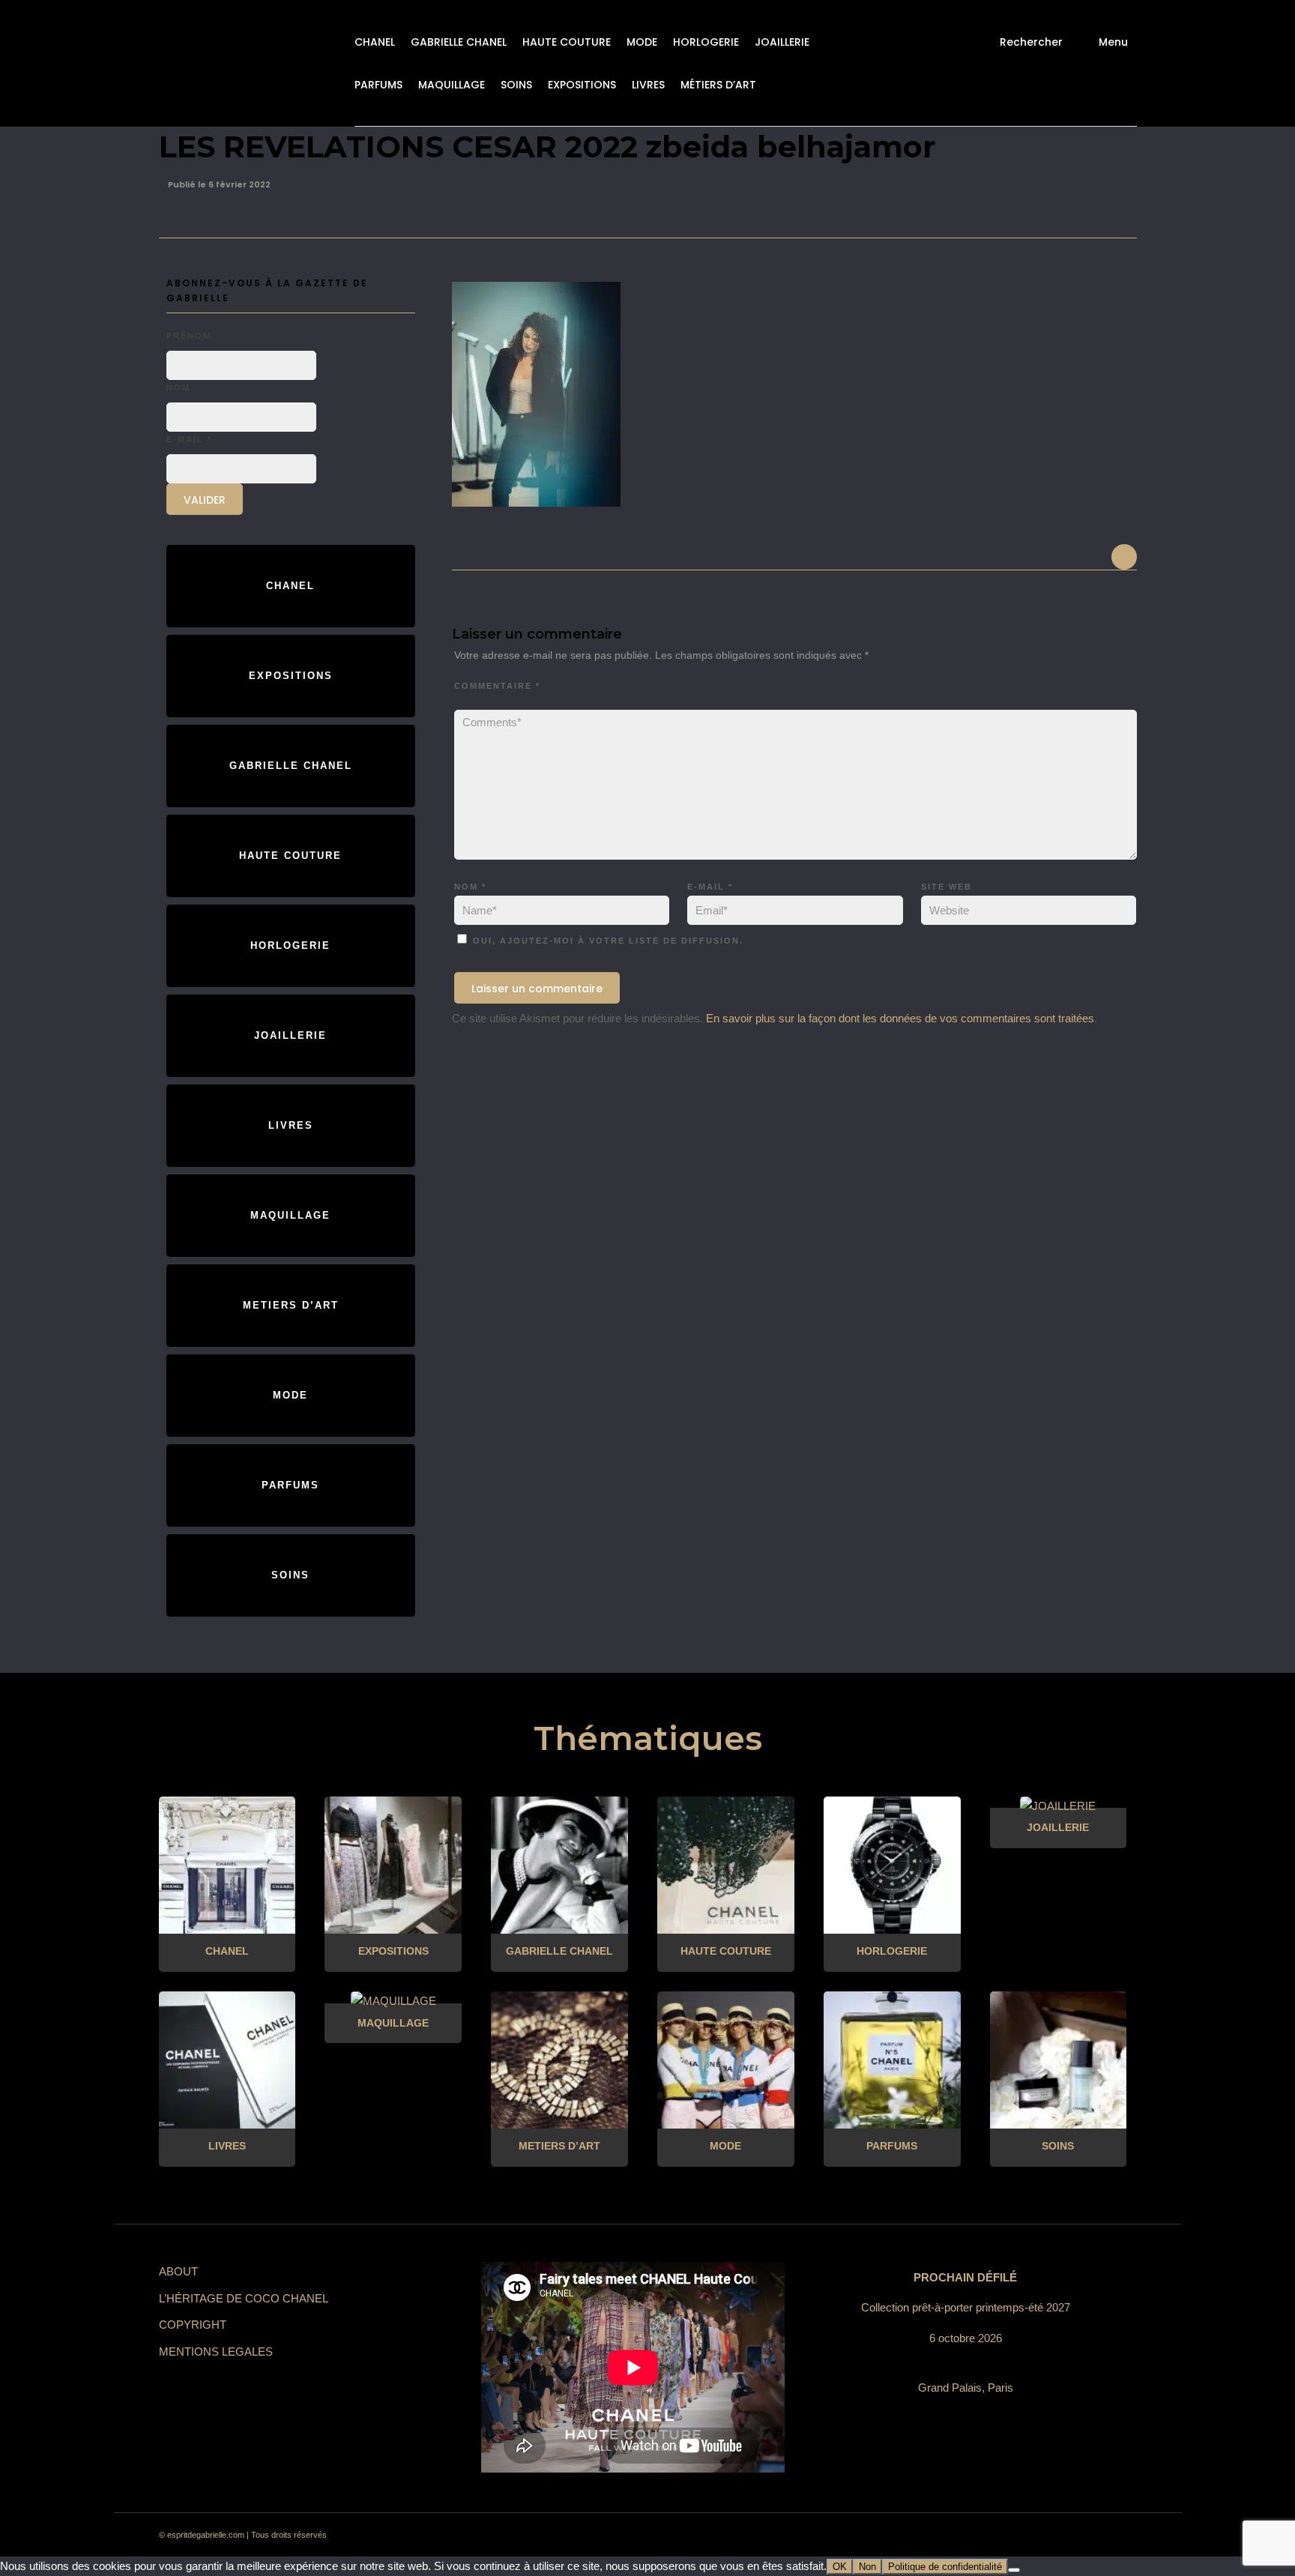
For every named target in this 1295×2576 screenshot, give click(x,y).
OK (840, 2567)
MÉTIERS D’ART (718, 85)
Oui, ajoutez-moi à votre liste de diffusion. (606, 941)
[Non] (1014, 2570)
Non (867, 2567)
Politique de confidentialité (945, 2567)
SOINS (516, 85)
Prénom (189, 336)
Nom (470, 887)
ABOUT (178, 2271)
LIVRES (648, 85)
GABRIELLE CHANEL (459, 42)
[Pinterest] (1012, 2536)
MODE (642, 42)
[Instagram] (985, 2536)
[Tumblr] (1039, 2536)
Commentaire (497, 686)
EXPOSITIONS (582, 85)
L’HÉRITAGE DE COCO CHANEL (244, 2298)
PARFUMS (378, 85)
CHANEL (375, 42)
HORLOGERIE (706, 42)
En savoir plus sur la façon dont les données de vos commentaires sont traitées (900, 1018)
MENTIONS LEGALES (216, 2352)
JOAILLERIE (782, 42)
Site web (947, 887)
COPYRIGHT (193, 2325)
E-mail (710, 887)
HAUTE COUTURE (567, 42)
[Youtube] (1066, 2536)
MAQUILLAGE (452, 85)
